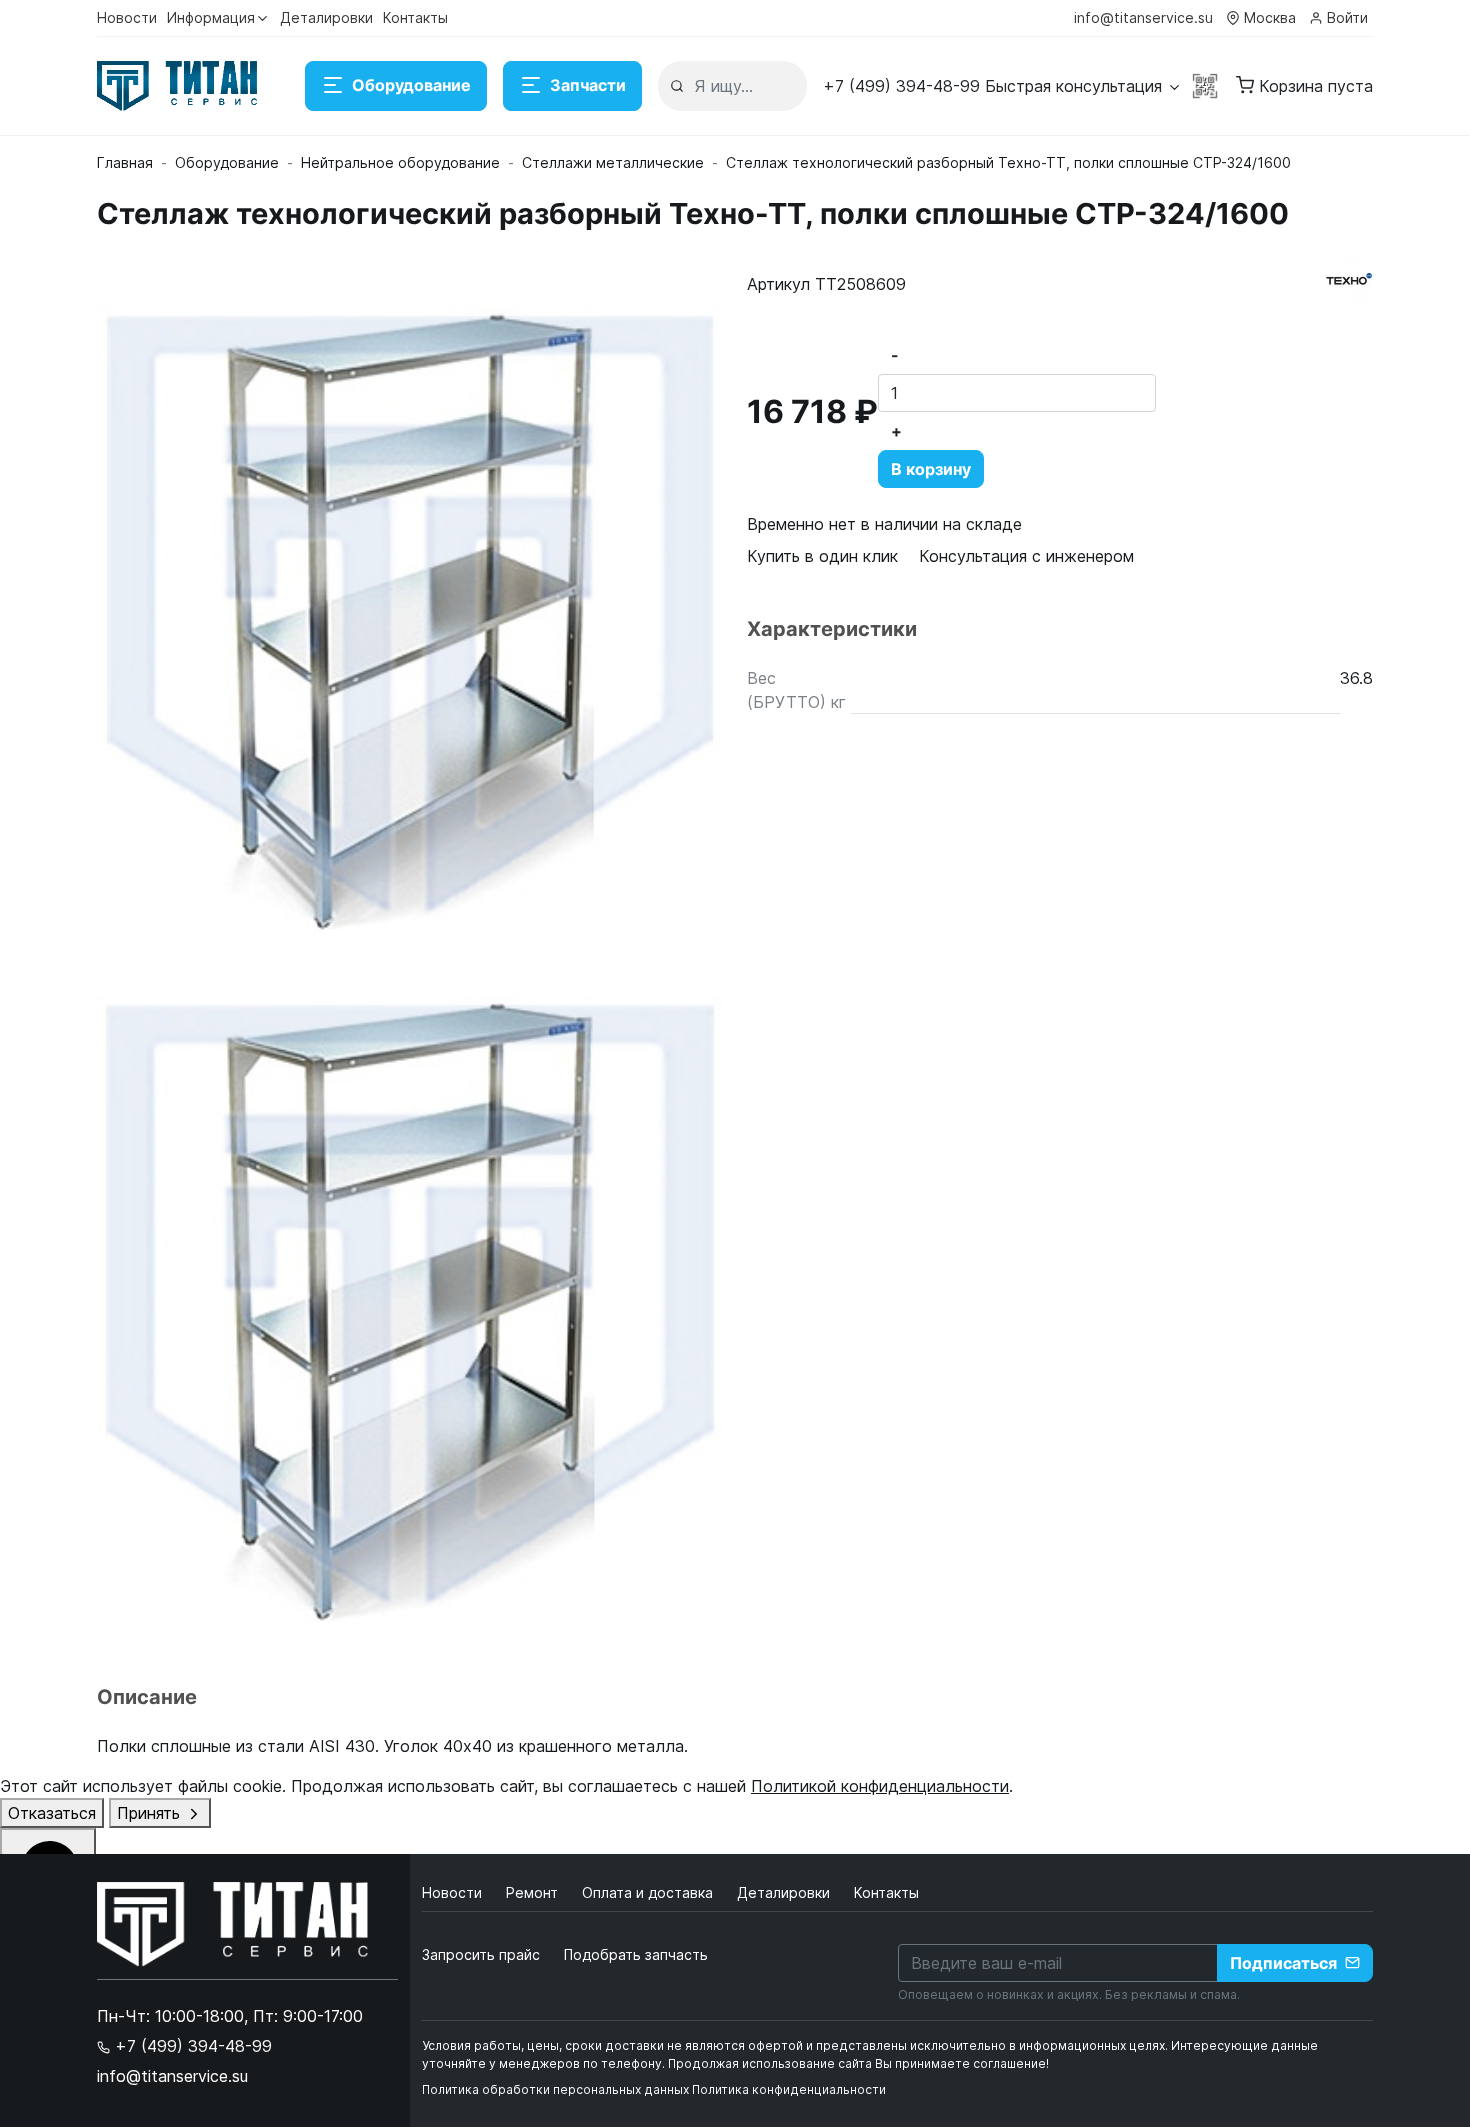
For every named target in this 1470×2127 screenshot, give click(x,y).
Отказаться (52, 1813)
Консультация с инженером (1026, 556)
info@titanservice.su (1143, 17)
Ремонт (534, 1892)
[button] (1002, 86)
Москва (1270, 17)
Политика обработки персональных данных (555, 2089)
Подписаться (1283, 1963)
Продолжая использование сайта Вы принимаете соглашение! (858, 2063)
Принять (151, 1813)
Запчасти (588, 85)
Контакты (415, 17)
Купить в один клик (822, 556)
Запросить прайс (481, 1954)
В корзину (931, 469)
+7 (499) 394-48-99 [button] (191, 2046)
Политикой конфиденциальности (880, 1786)
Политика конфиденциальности (789, 2089)
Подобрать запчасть (636, 1954)
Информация (211, 17)
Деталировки (326, 17)
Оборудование (411, 85)
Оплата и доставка (649, 1892)
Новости (127, 17)
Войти (1347, 17)
